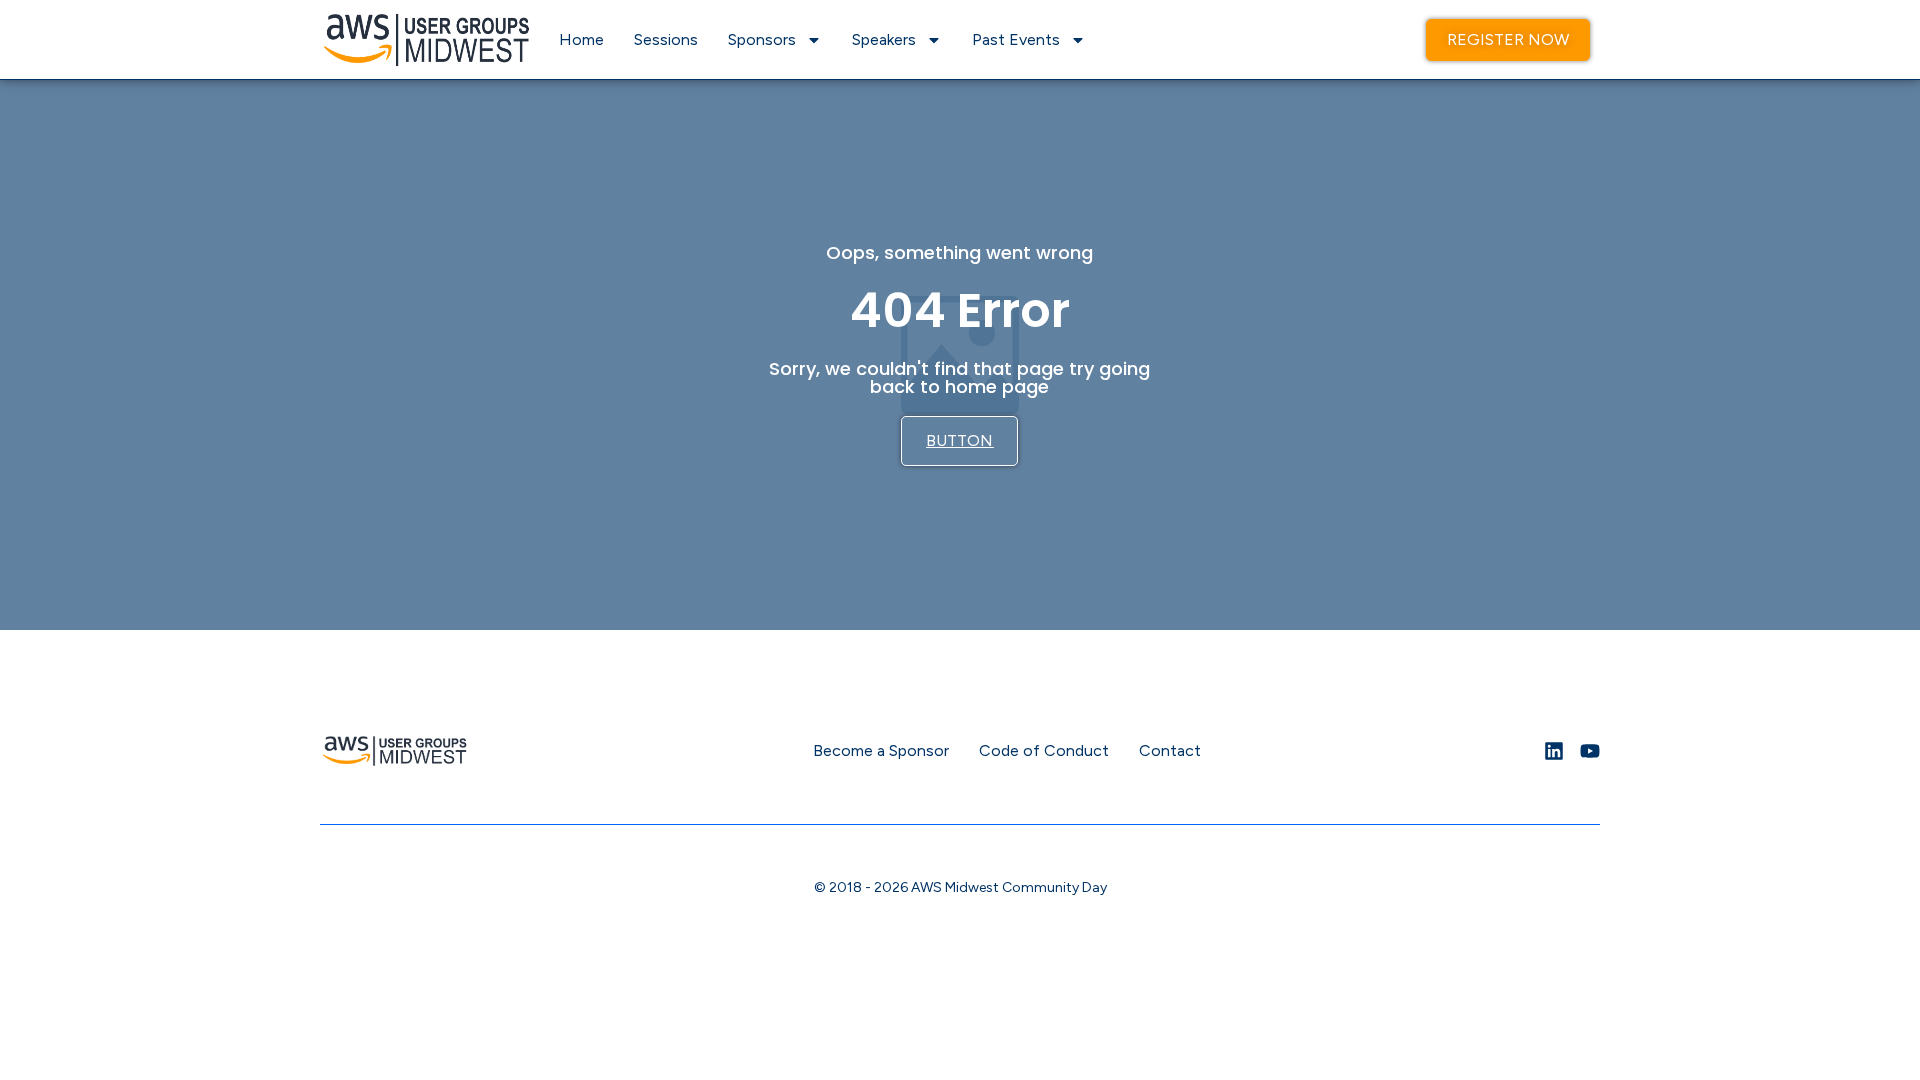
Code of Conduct (1044, 750)
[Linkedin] (1554, 751)
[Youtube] (1590, 751)
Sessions (666, 39)
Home (581, 39)
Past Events (1016, 39)
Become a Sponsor (881, 750)
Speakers (884, 39)
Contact (1170, 750)
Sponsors (762, 39)
